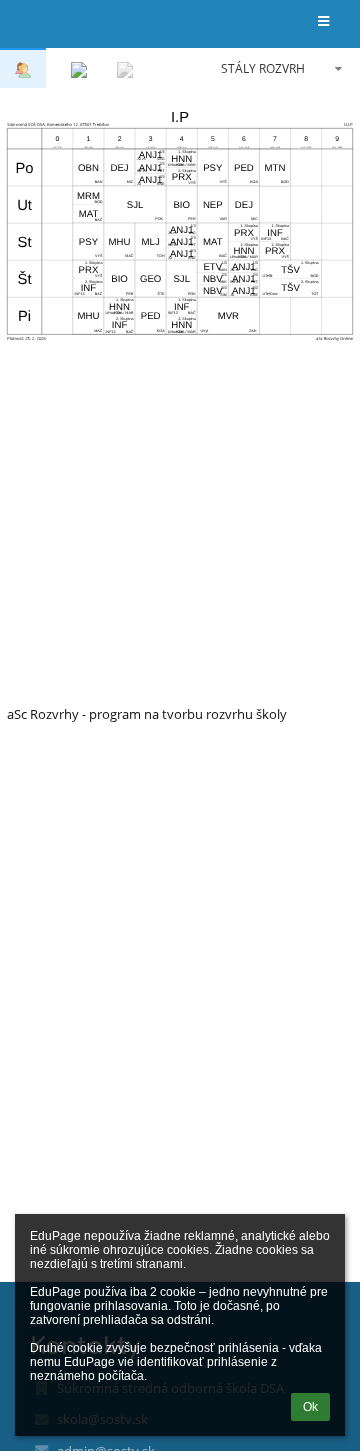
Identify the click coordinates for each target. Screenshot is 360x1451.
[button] (323, 22)
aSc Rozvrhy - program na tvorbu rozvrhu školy (147, 714)
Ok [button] (310, 1407)
